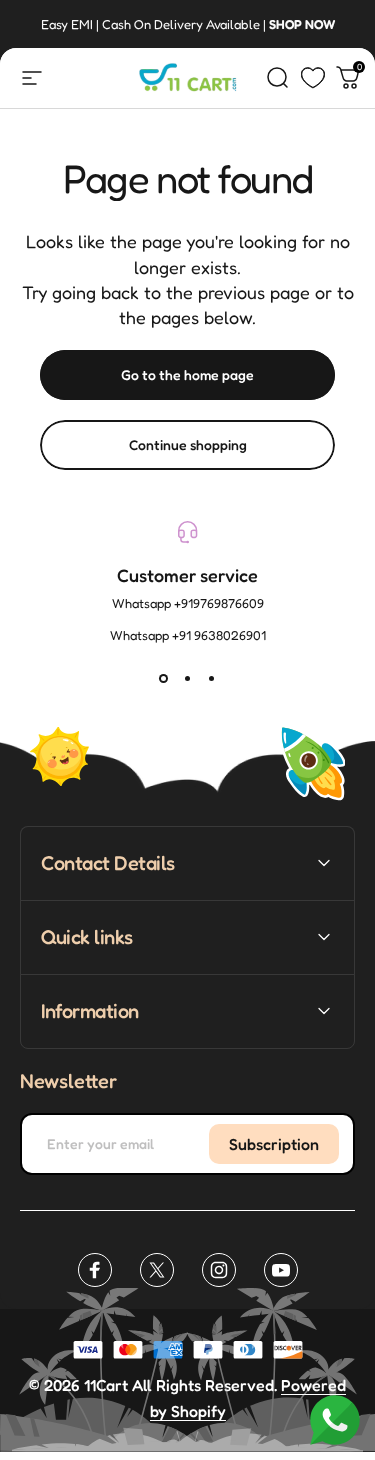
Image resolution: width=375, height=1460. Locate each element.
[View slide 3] (212, 679)
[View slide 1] (164, 679)
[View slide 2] (188, 679)
